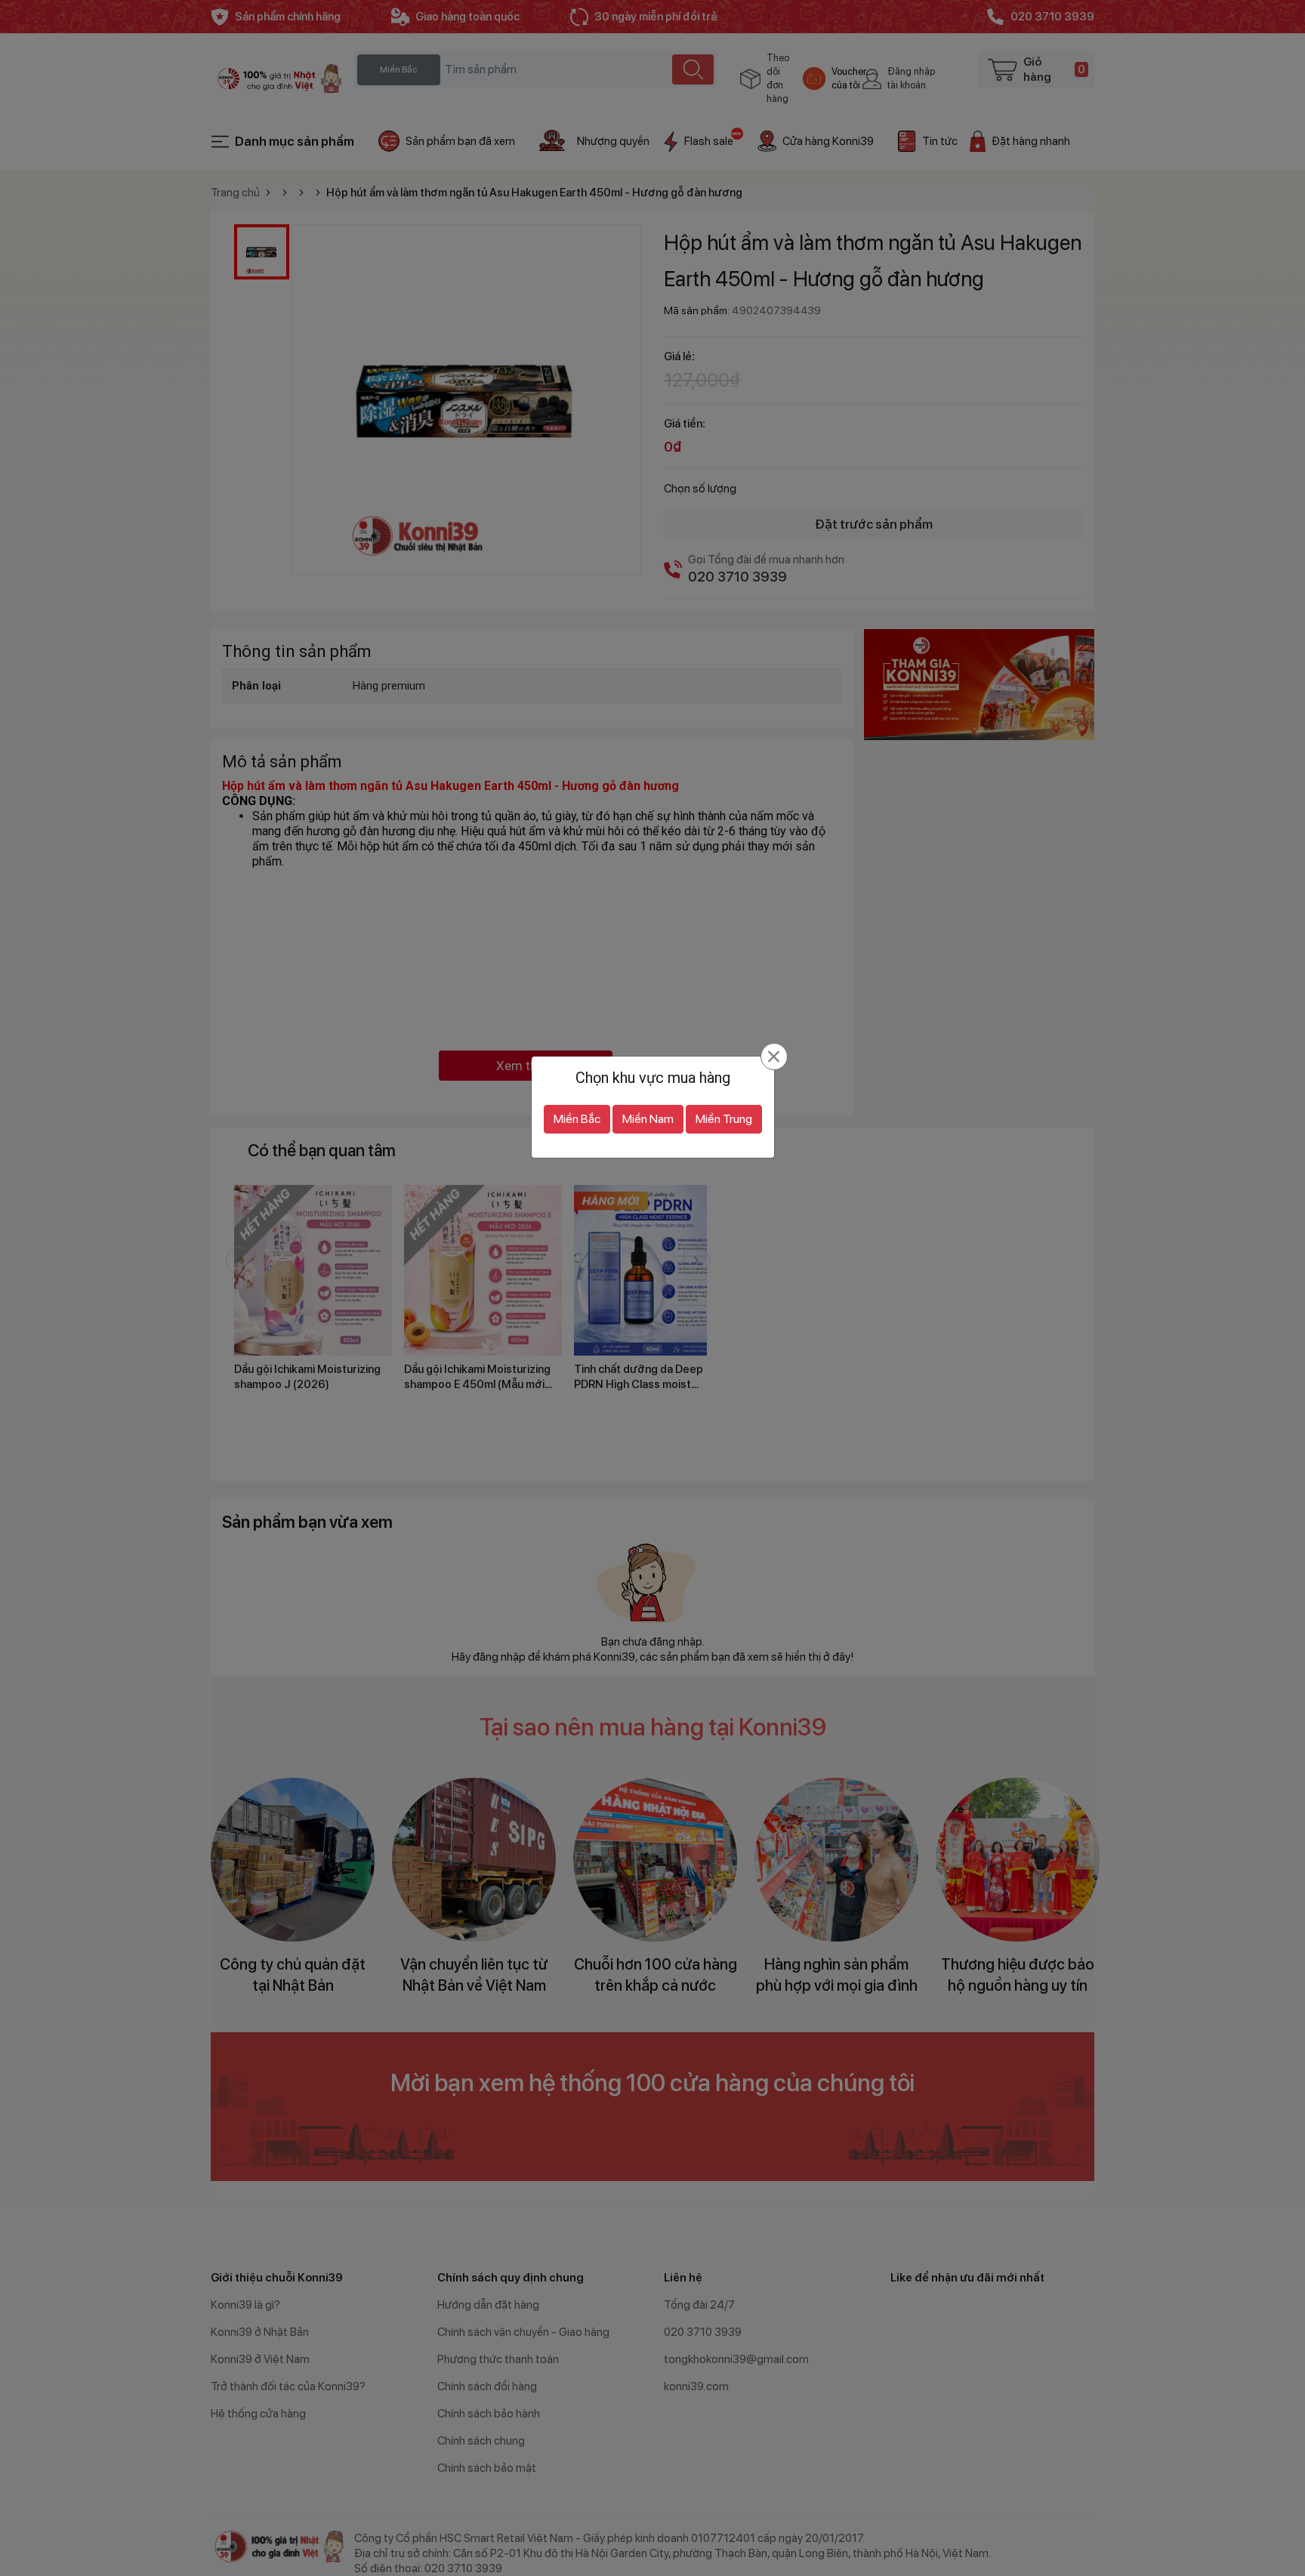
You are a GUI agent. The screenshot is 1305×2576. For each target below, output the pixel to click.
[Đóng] (774, 1057)
